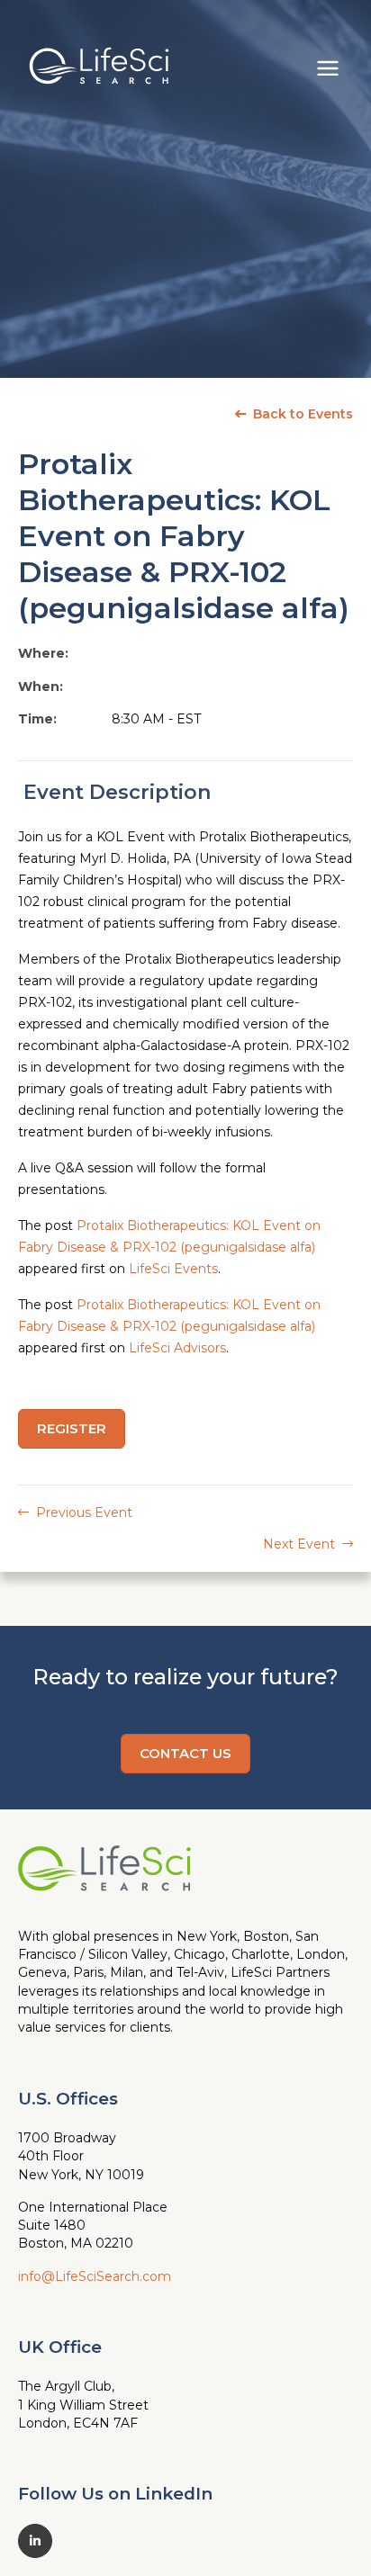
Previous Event (82, 1512)
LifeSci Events (173, 1269)
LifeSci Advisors (177, 1348)
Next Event (301, 1544)
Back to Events (301, 414)
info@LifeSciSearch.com (95, 2276)
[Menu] (328, 66)
